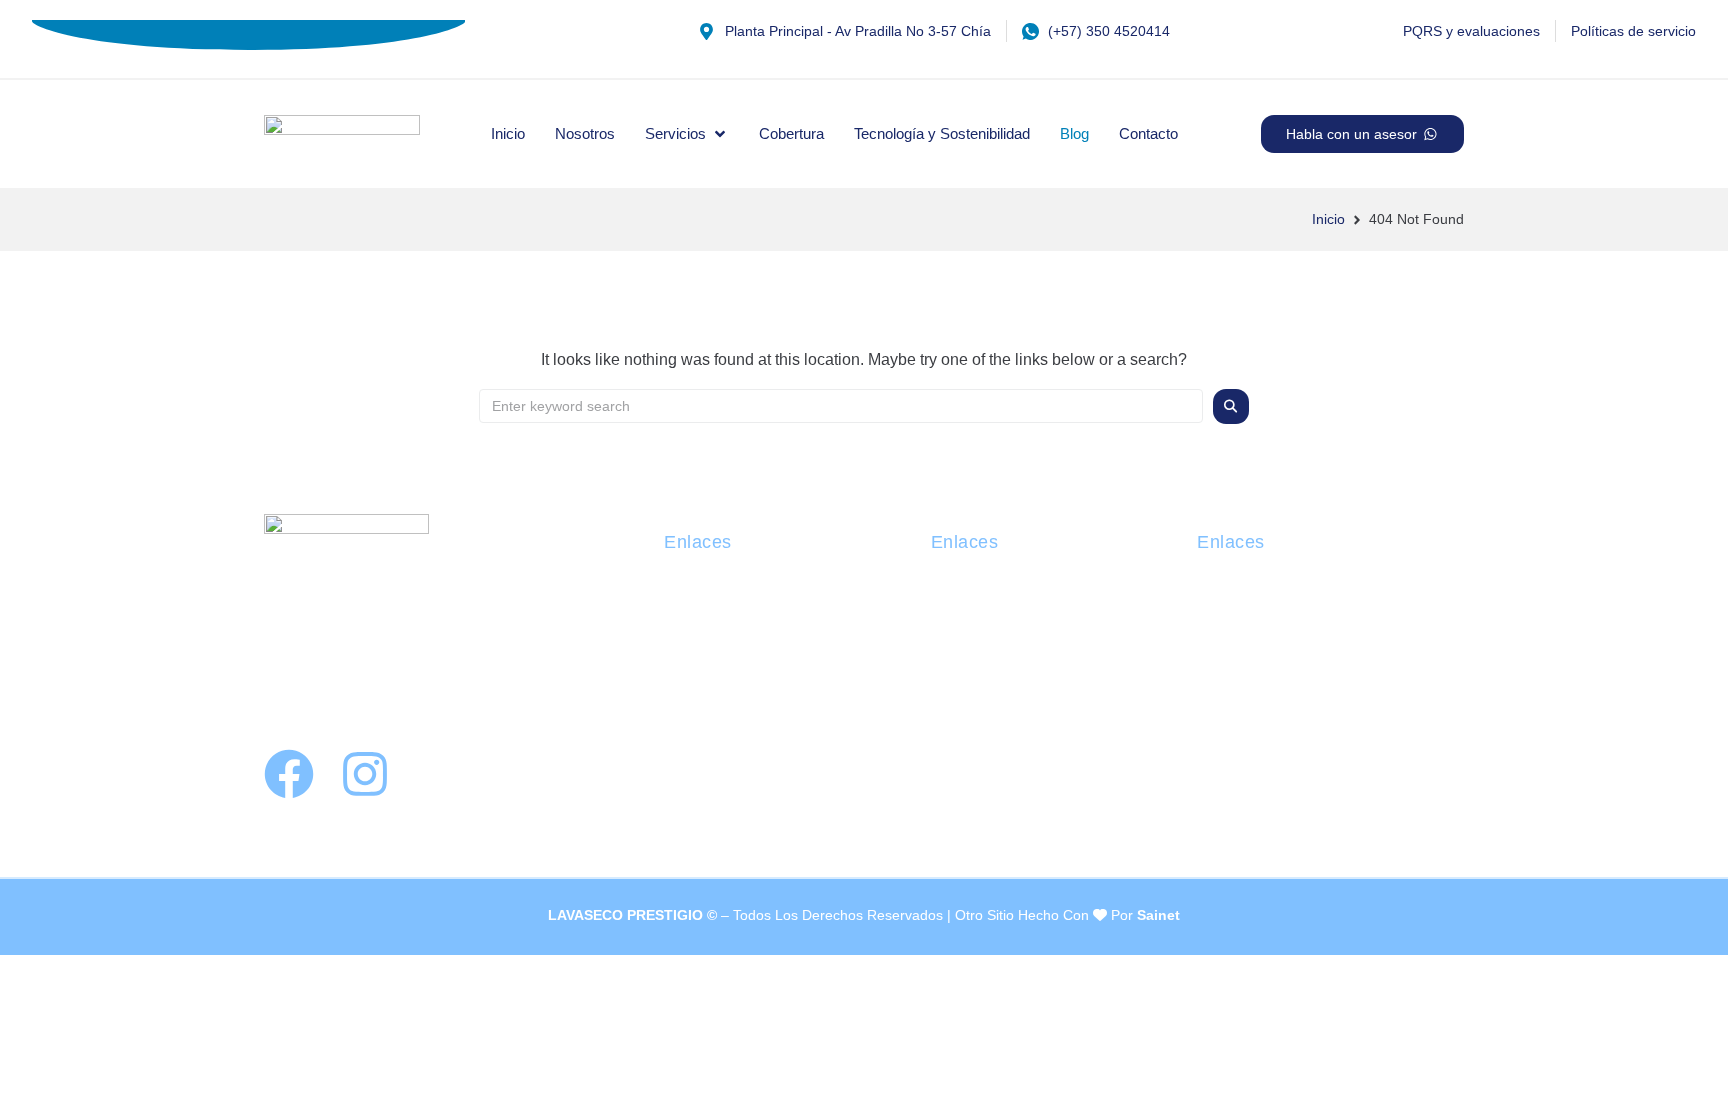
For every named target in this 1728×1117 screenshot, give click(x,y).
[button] (687, 134)
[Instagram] (365, 774)
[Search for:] (841, 406)
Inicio (1328, 219)
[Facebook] (289, 774)
